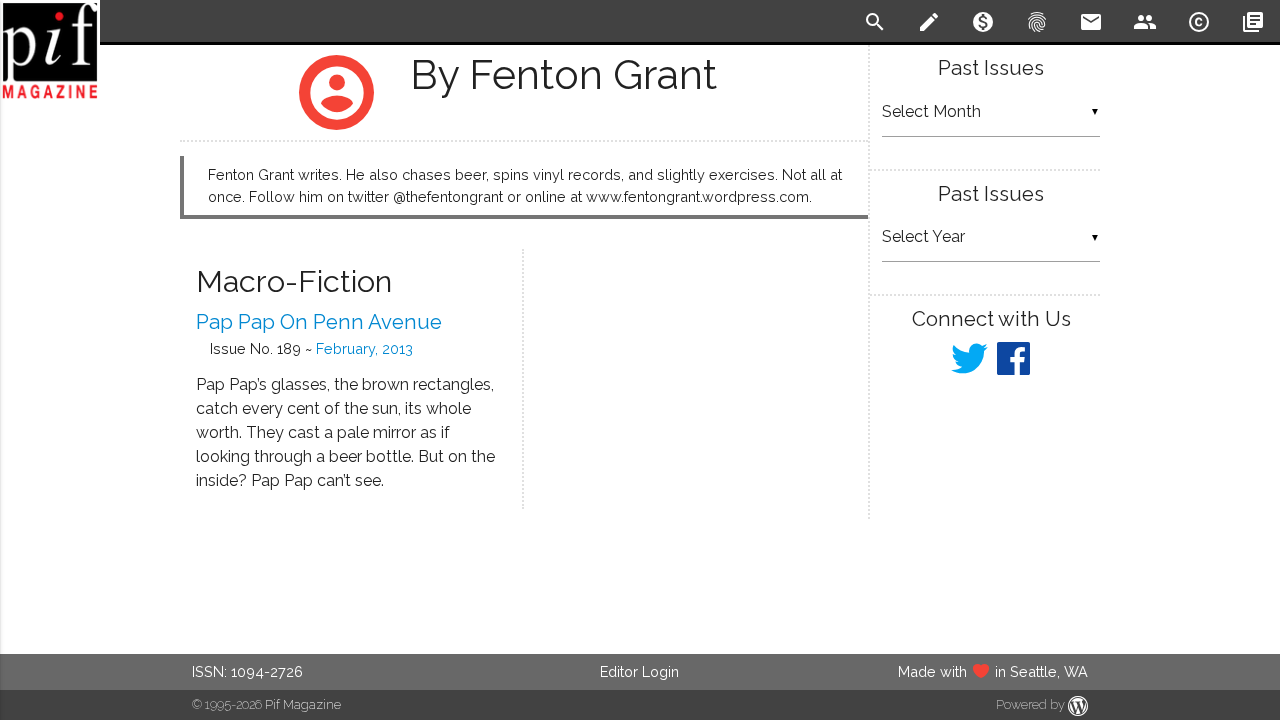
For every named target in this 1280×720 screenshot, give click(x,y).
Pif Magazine (303, 704)
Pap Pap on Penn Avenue (319, 322)
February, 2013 (364, 348)
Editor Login (639, 671)
